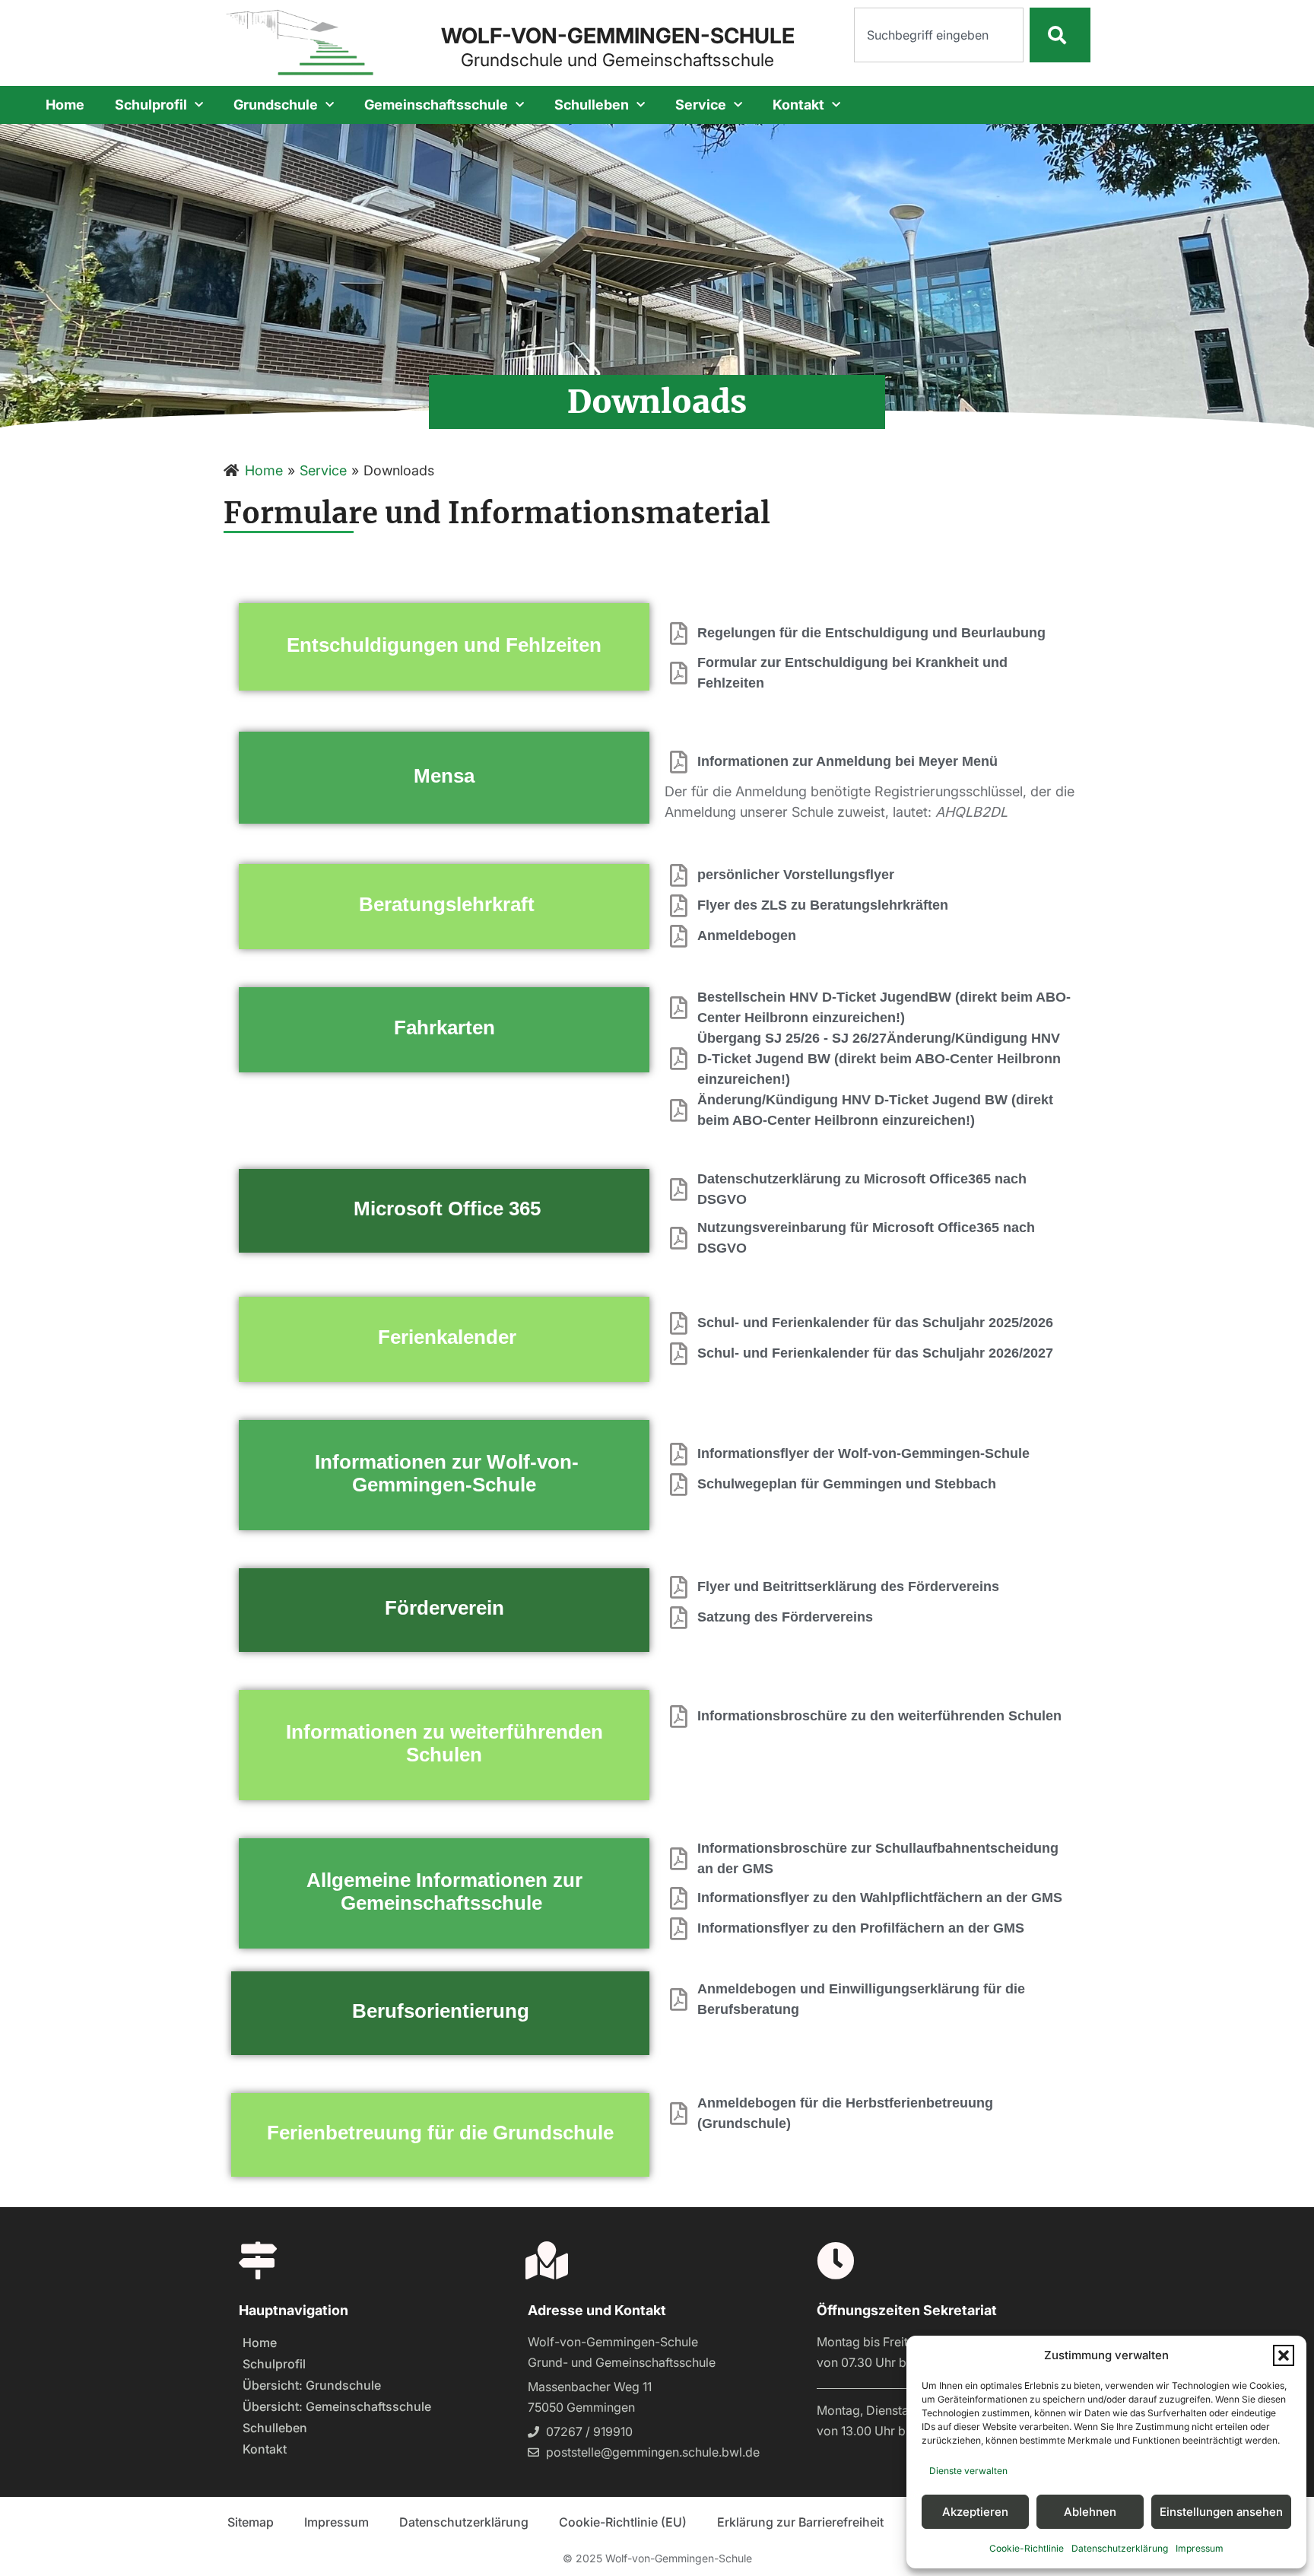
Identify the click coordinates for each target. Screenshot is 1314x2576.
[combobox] (939, 35)
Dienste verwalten (968, 2471)
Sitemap (251, 2522)
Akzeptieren (975, 2512)
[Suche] (1060, 35)
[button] (1284, 2355)
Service (701, 105)
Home (65, 105)
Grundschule (276, 105)
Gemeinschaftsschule (436, 105)
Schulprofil (151, 105)
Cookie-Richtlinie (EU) (623, 2522)
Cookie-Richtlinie (1027, 2548)
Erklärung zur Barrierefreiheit (800, 2522)
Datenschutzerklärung (1120, 2548)
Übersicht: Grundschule (312, 2385)
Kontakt (798, 105)
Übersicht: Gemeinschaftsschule (337, 2406)
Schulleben (592, 105)
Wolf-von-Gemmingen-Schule (618, 36)
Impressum (1200, 2548)
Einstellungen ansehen (1221, 2512)
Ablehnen (1090, 2512)
